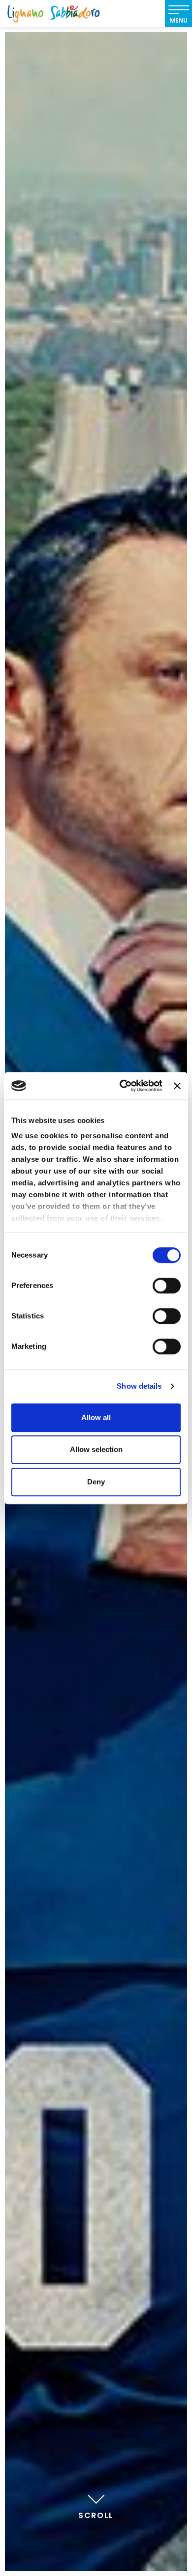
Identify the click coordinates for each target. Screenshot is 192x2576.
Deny (96, 1482)
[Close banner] (177, 1086)
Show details (139, 1386)
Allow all (96, 1417)
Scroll (96, 2515)
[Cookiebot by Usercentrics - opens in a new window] (122, 1086)
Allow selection (96, 1449)
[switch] (167, 1286)
